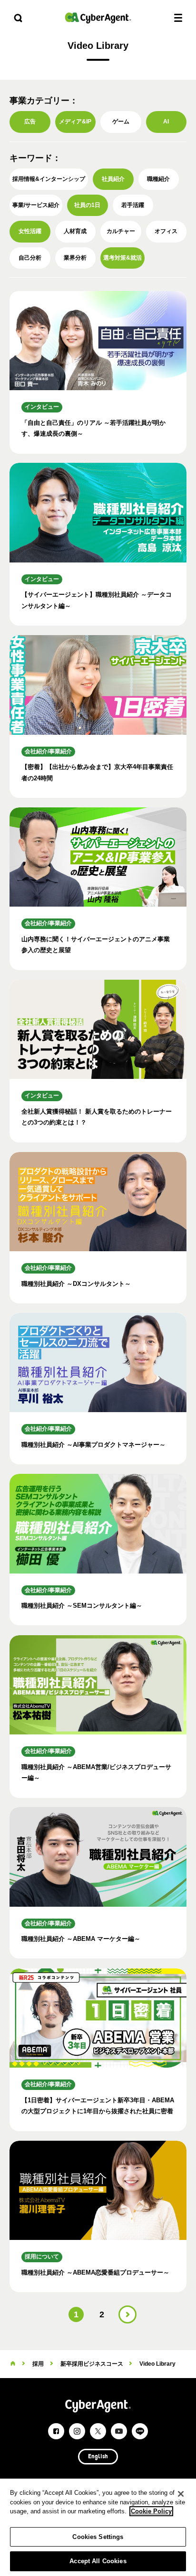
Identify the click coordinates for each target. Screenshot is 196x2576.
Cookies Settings (98, 2537)
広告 (30, 122)
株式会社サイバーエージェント (98, 18)
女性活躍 (30, 231)
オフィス (166, 231)
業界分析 (75, 258)
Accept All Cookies (98, 2561)
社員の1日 (87, 205)
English (98, 2457)
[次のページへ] (127, 2314)
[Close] (181, 2494)
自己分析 (30, 258)
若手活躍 (133, 205)
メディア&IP (75, 122)
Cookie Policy (151, 2511)
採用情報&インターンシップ (49, 179)
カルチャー (121, 231)
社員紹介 (113, 179)
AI (166, 122)
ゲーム (121, 122)
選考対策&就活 (122, 258)
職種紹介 (158, 179)
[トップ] (13, 2364)
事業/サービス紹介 (36, 205)
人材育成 (75, 231)
